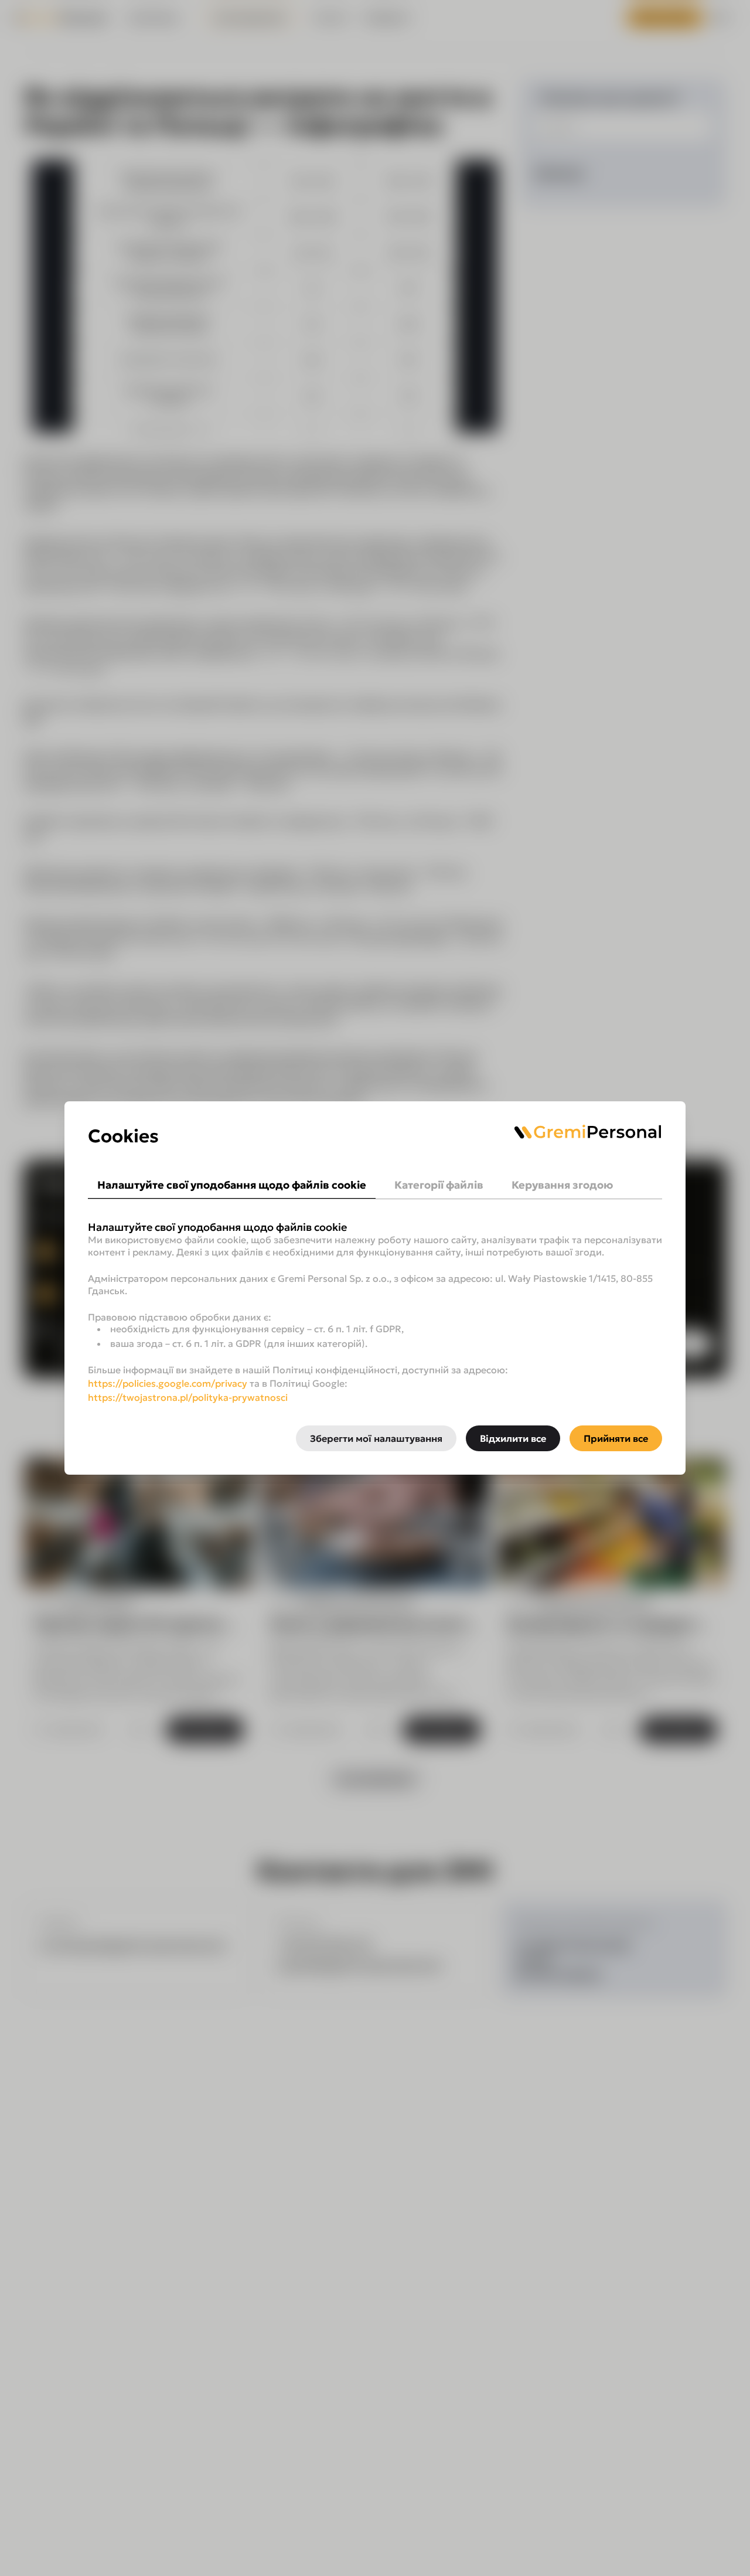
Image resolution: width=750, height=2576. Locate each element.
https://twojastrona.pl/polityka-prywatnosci (188, 1397)
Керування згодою (562, 1185)
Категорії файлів (439, 1185)
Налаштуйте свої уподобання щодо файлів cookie (232, 1185)
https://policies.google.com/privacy (168, 1383)
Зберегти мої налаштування (376, 1438)
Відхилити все (513, 1438)
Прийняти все (616, 1438)
